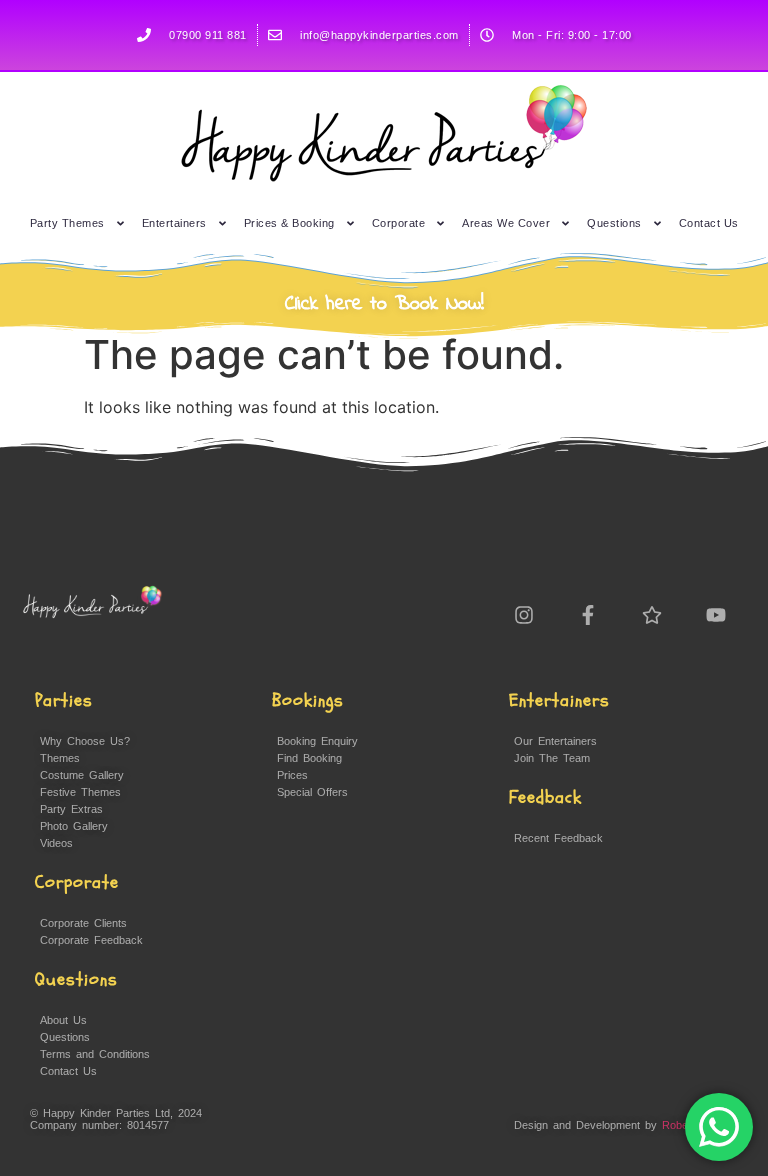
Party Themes (67, 223)
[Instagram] (524, 615)
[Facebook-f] (588, 615)
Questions (614, 223)
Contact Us (709, 223)
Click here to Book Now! (384, 304)
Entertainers (174, 223)
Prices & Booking (289, 223)
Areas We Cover (506, 223)
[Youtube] (716, 615)
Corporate (399, 223)
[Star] (652, 615)
